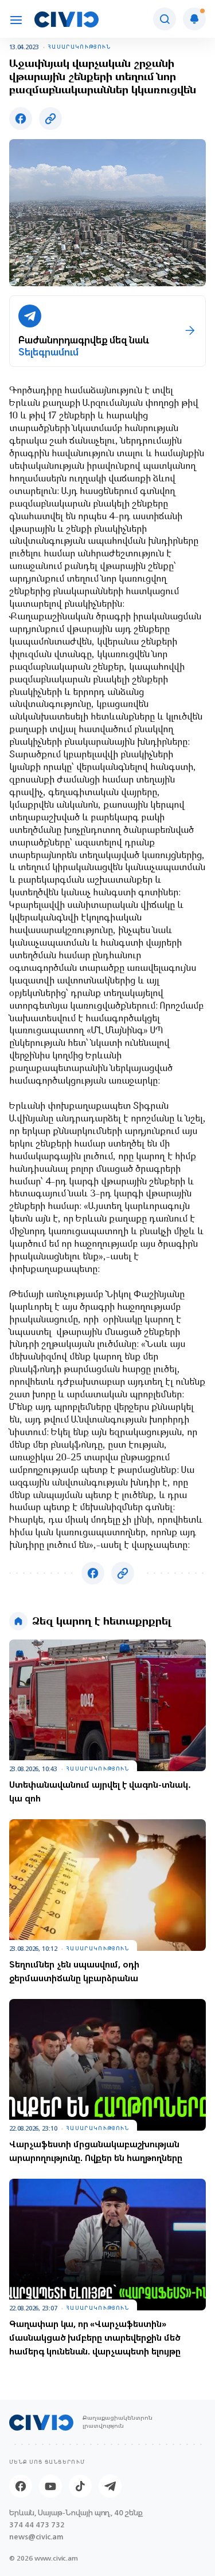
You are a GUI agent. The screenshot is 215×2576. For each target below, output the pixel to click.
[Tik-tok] (80, 2486)
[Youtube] (50, 2486)
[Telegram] (110, 2486)
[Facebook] (21, 2486)
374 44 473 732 (37, 2525)
